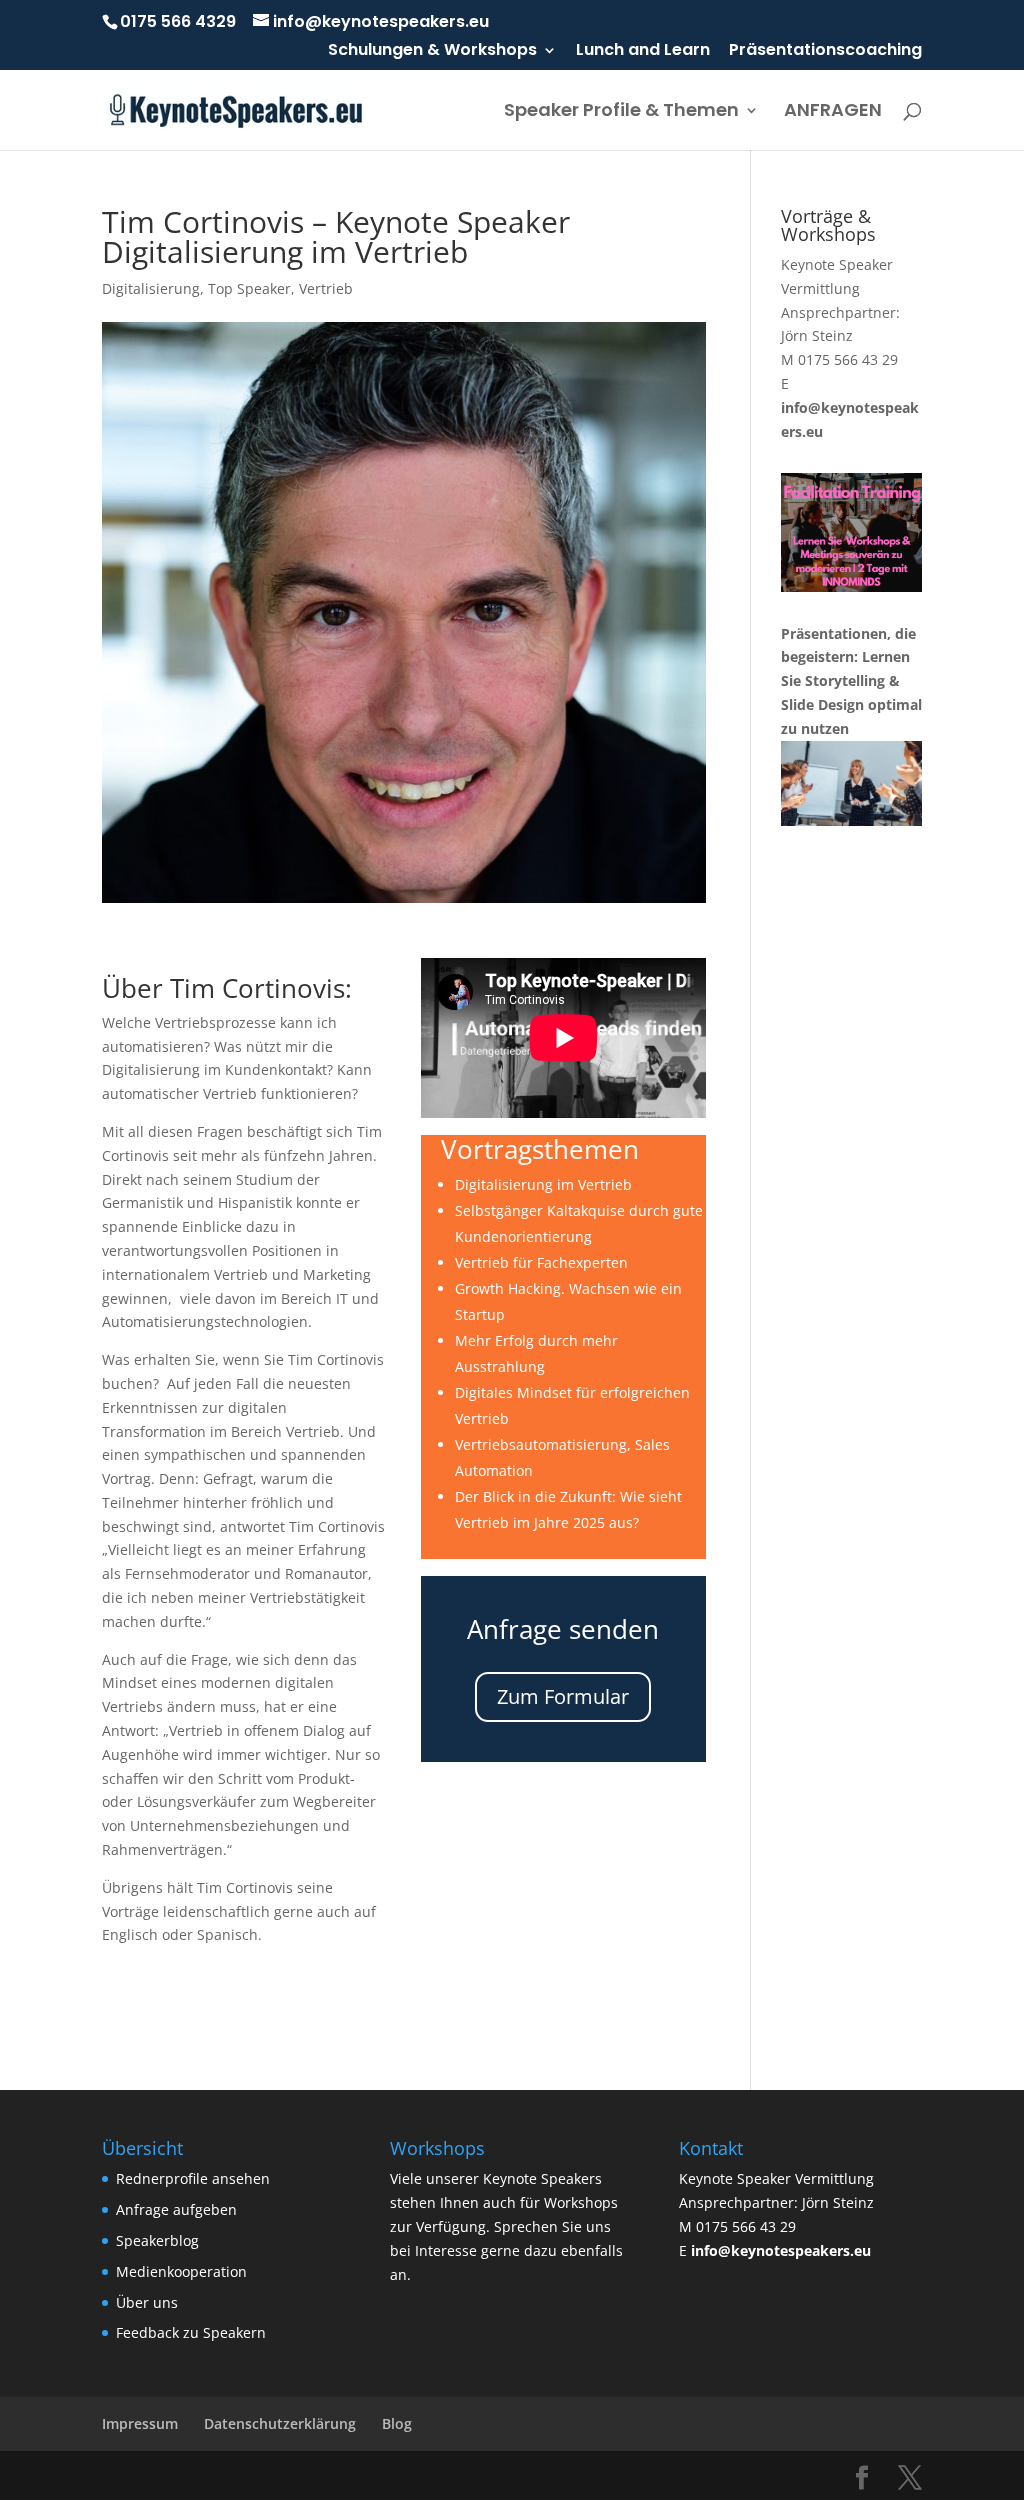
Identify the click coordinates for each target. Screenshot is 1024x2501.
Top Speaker (249, 288)
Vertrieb (326, 288)
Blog (397, 2423)
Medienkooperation (181, 2271)
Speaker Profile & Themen (621, 112)
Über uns (147, 2302)
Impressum (140, 2423)
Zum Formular (563, 1696)
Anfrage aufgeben (176, 2209)
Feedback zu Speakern (191, 2332)
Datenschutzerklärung (280, 2423)
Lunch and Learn (643, 51)
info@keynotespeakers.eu (781, 2250)
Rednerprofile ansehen (193, 2178)
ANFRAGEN (833, 112)
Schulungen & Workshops (432, 51)
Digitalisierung (151, 288)
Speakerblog (157, 2240)
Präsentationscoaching (825, 51)
